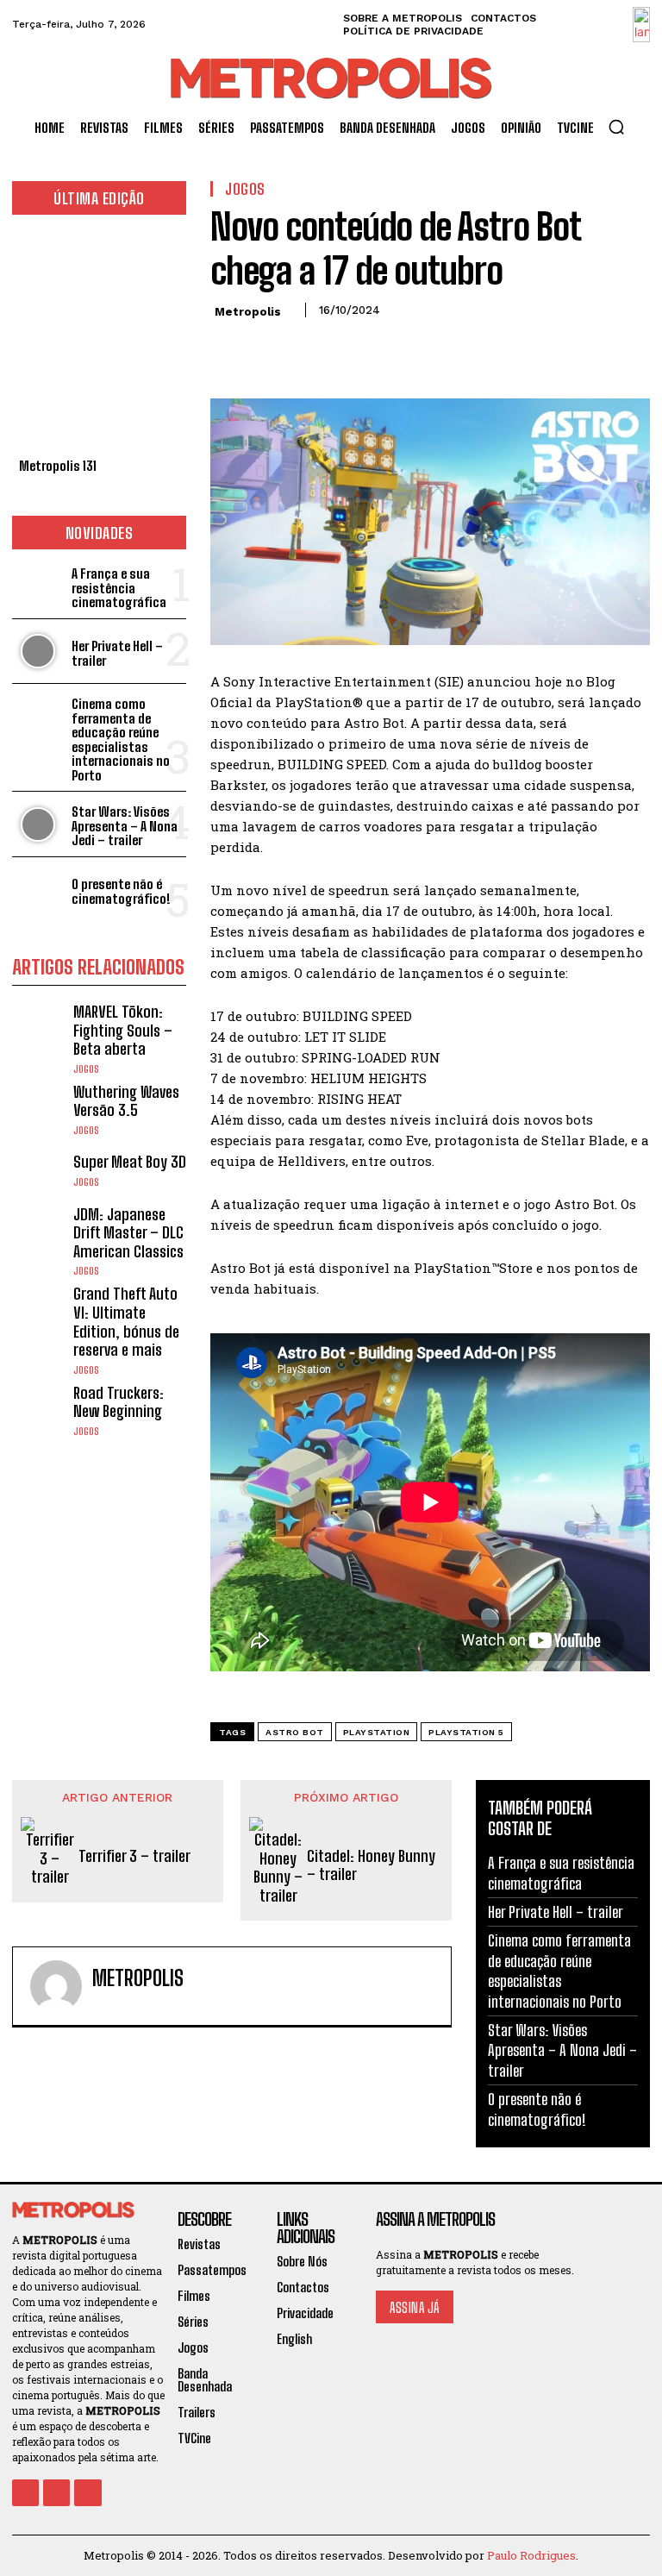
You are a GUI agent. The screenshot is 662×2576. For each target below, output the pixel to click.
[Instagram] (56, 2493)
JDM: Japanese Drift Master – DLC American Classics (128, 1233)
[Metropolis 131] (99, 341)
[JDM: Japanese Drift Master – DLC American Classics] (38, 1232)
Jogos (86, 1069)
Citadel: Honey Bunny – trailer (371, 1866)
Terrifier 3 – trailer (134, 1856)
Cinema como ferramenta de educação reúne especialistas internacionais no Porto (121, 740)
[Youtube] (87, 2493)
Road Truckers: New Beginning (119, 1402)
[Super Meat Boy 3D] (38, 1171)
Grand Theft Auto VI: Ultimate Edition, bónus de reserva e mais (126, 1322)
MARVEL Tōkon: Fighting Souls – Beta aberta (123, 1030)
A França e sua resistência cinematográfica (119, 588)
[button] (616, 127)
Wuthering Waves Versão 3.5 (126, 1101)
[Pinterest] (307, 349)
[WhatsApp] (347, 349)
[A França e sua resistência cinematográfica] (38, 586)
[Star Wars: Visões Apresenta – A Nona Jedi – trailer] (38, 824)
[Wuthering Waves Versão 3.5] (38, 1109)
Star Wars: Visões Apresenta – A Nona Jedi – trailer (125, 826)
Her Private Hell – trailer (117, 653)
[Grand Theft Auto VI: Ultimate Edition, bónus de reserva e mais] (38, 1311)
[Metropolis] (56, 1986)
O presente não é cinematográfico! (121, 891)
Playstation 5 (466, 1732)
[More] (387, 349)
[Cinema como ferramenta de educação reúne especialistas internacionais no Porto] (38, 716)
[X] (267, 349)
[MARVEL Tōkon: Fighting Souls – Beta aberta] (38, 1029)
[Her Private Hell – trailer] (38, 652)
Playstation (377, 1732)
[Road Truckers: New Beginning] (38, 1410)
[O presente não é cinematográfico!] (38, 890)
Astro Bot (295, 1732)
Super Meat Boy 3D (130, 1162)
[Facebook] (228, 349)
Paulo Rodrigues (531, 2555)
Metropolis (248, 312)
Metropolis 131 (58, 466)
